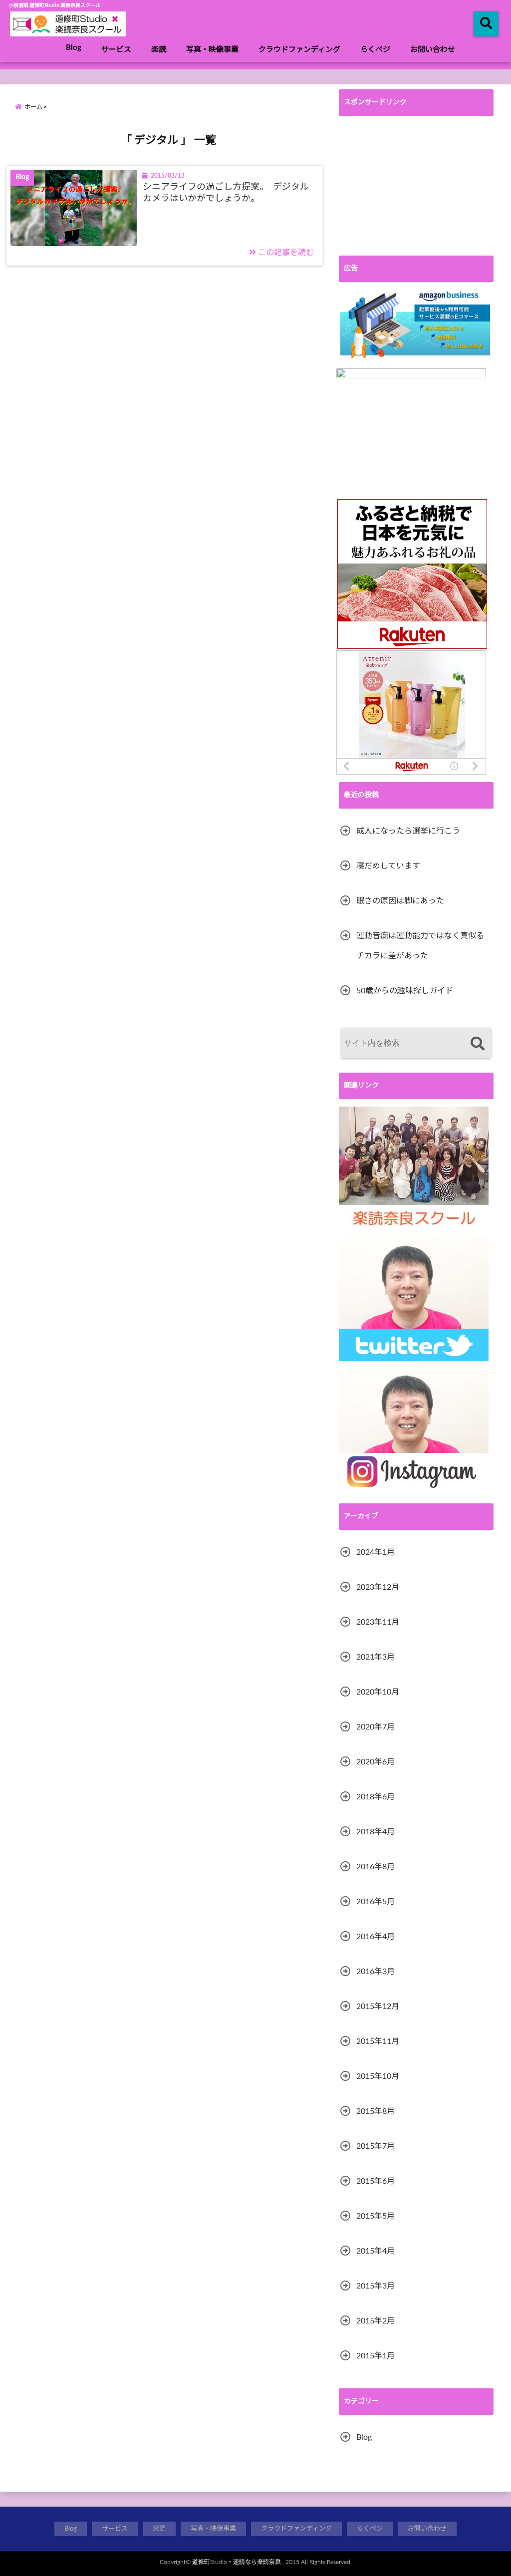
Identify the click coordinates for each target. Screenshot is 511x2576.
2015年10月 (378, 2076)
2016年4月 (376, 1937)
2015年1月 (376, 2356)
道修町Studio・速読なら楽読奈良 (237, 2562)
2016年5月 (376, 1902)
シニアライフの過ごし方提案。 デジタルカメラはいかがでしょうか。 (226, 193)
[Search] (477, 1044)
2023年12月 (378, 1587)
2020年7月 (376, 1727)
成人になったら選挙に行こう (408, 831)
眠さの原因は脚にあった (400, 901)
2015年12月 (378, 2006)
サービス (116, 50)
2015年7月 (376, 2146)
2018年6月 (376, 1797)
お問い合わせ (433, 50)
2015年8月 (376, 2111)
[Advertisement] (416, 186)
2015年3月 (376, 2286)
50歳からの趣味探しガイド (405, 991)
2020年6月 (376, 1762)
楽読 (159, 50)
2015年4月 (376, 2251)
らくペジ (375, 50)
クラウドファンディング (299, 50)
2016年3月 (376, 1972)
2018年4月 (376, 1832)
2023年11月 (378, 1622)
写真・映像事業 (212, 50)
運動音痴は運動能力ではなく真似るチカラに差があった (420, 946)
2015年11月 (378, 2041)
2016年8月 (376, 1867)
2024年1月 (376, 1552)
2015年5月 (376, 2216)
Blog (74, 48)
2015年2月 (376, 2321)
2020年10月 (378, 1692)
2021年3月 (376, 1657)
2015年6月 (376, 2181)
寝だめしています (388, 866)
